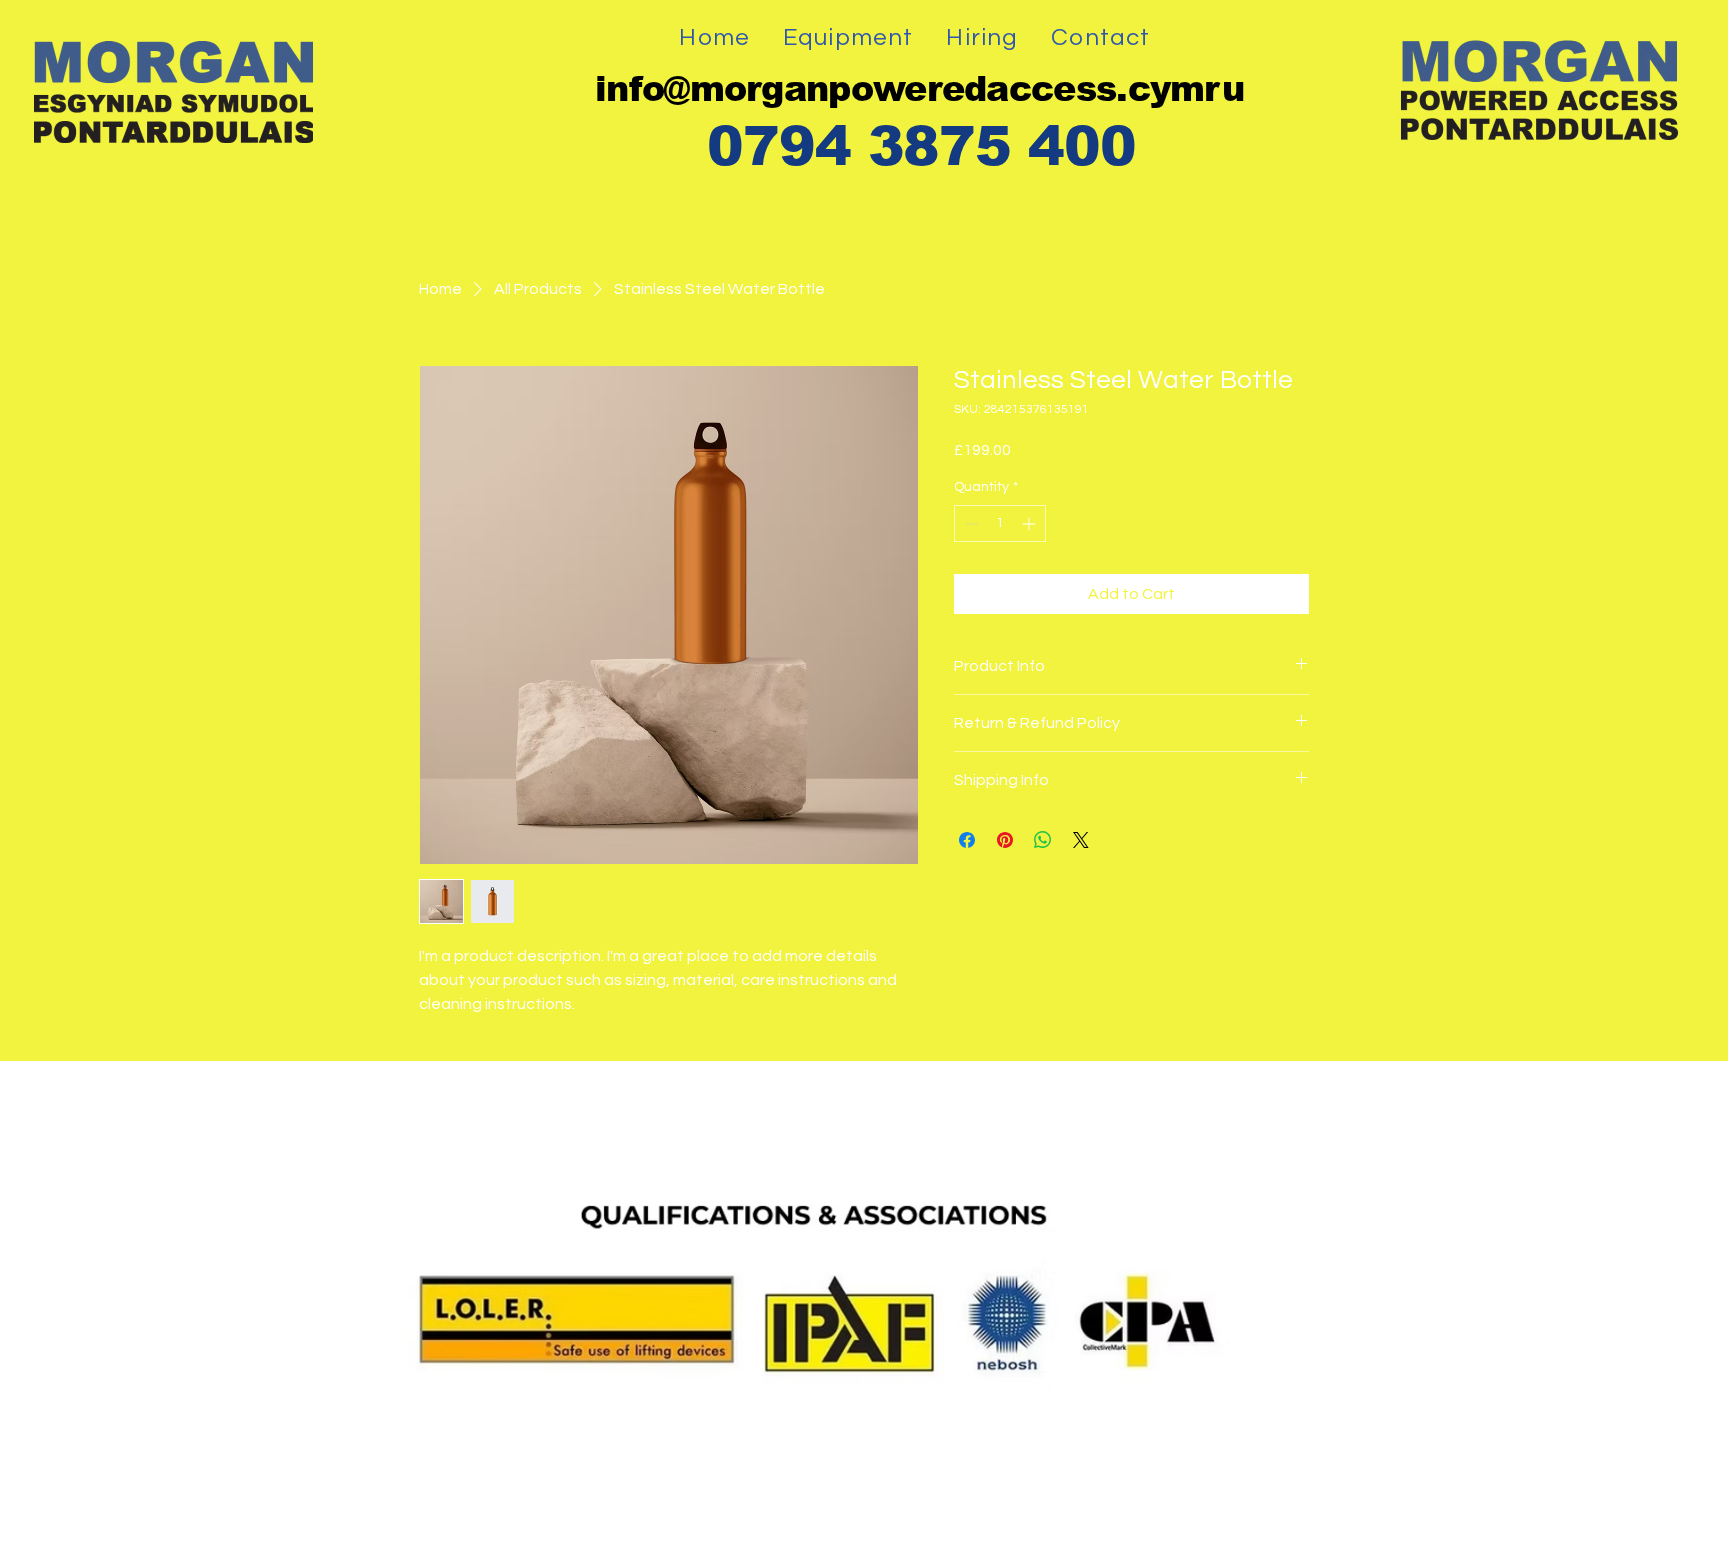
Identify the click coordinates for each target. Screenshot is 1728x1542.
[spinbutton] (1000, 523)
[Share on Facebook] (967, 840)
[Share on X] (1081, 840)
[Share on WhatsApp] (1043, 840)
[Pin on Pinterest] (1005, 840)
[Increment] (1030, 523)
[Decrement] (969, 523)
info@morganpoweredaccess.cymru (919, 88)
